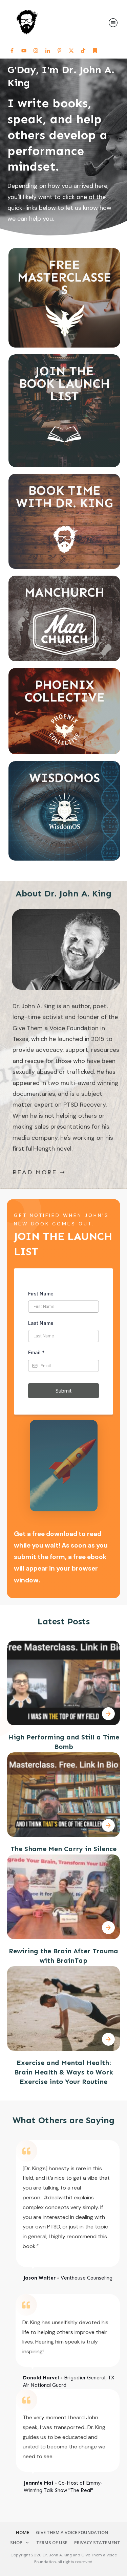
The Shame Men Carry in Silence (63, 1849)
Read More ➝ (39, 1172)
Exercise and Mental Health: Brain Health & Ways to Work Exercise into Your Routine (64, 2072)
